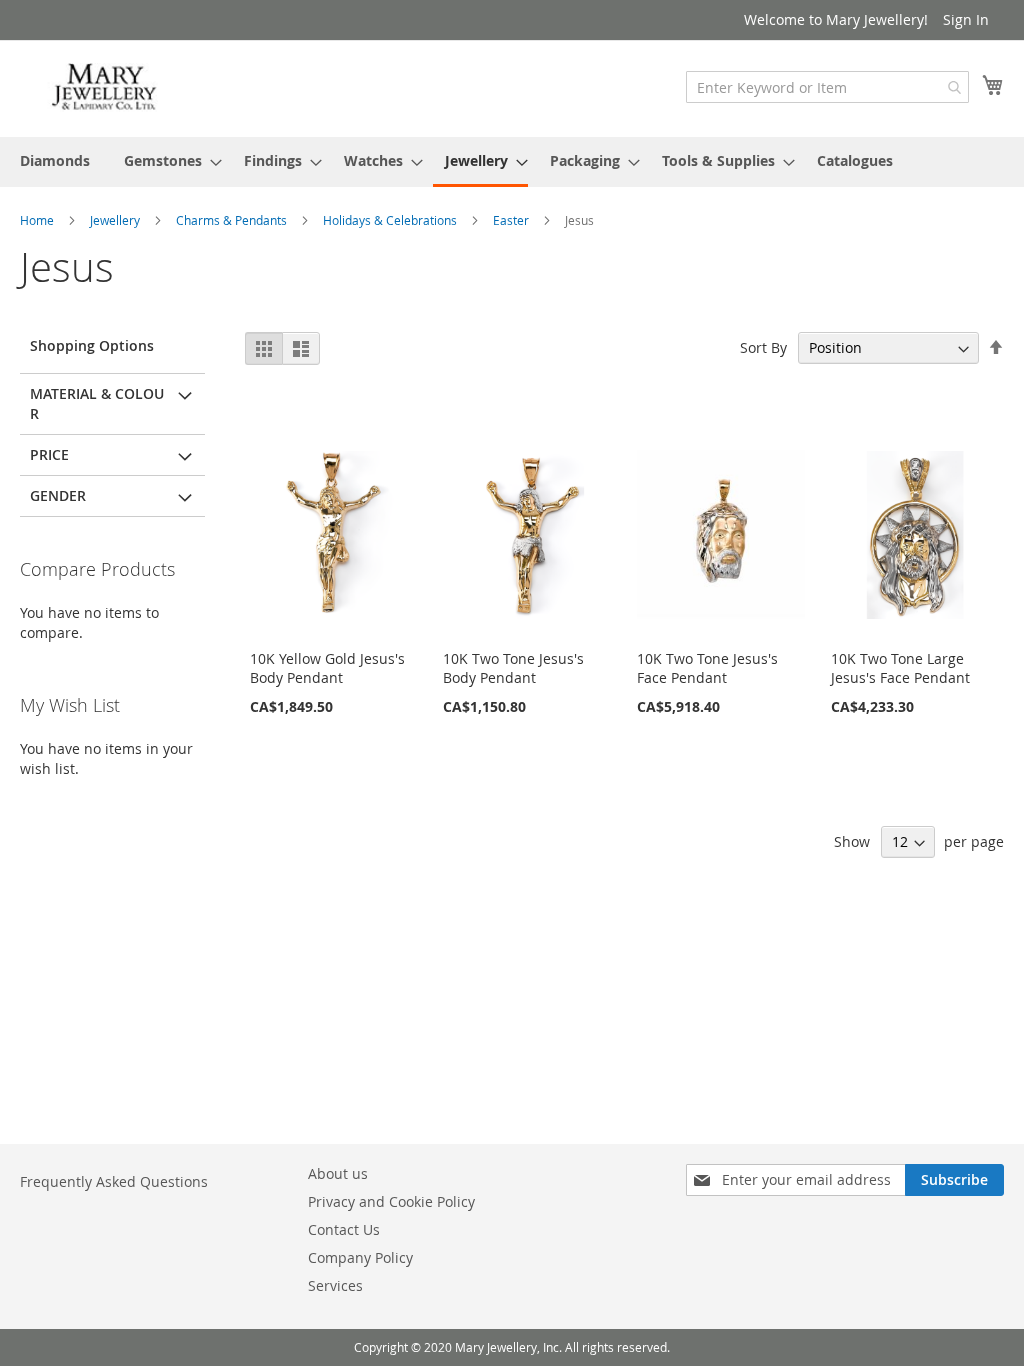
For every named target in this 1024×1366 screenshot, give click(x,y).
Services (335, 1285)
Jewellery (116, 220)
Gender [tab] (58, 495)
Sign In (966, 19)
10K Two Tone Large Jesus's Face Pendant (900, 668)
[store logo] (105, 87)
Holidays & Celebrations (391, 220)
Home (38, 220)
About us (338, 1173)
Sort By (763, 347)
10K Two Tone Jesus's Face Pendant (707, 668)
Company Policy (360, 1257)
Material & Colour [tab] (97, 403)
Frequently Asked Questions (114, 1181)
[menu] (512, 162)
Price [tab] (49, 454)
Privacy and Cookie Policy (391, 1201)
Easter (512, 220)
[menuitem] (55, 160)
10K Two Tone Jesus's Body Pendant (513, 668)
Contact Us (344, 1229)
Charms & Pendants (233, 220)
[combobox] (827, 87)
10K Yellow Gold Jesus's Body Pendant (327, 668)
